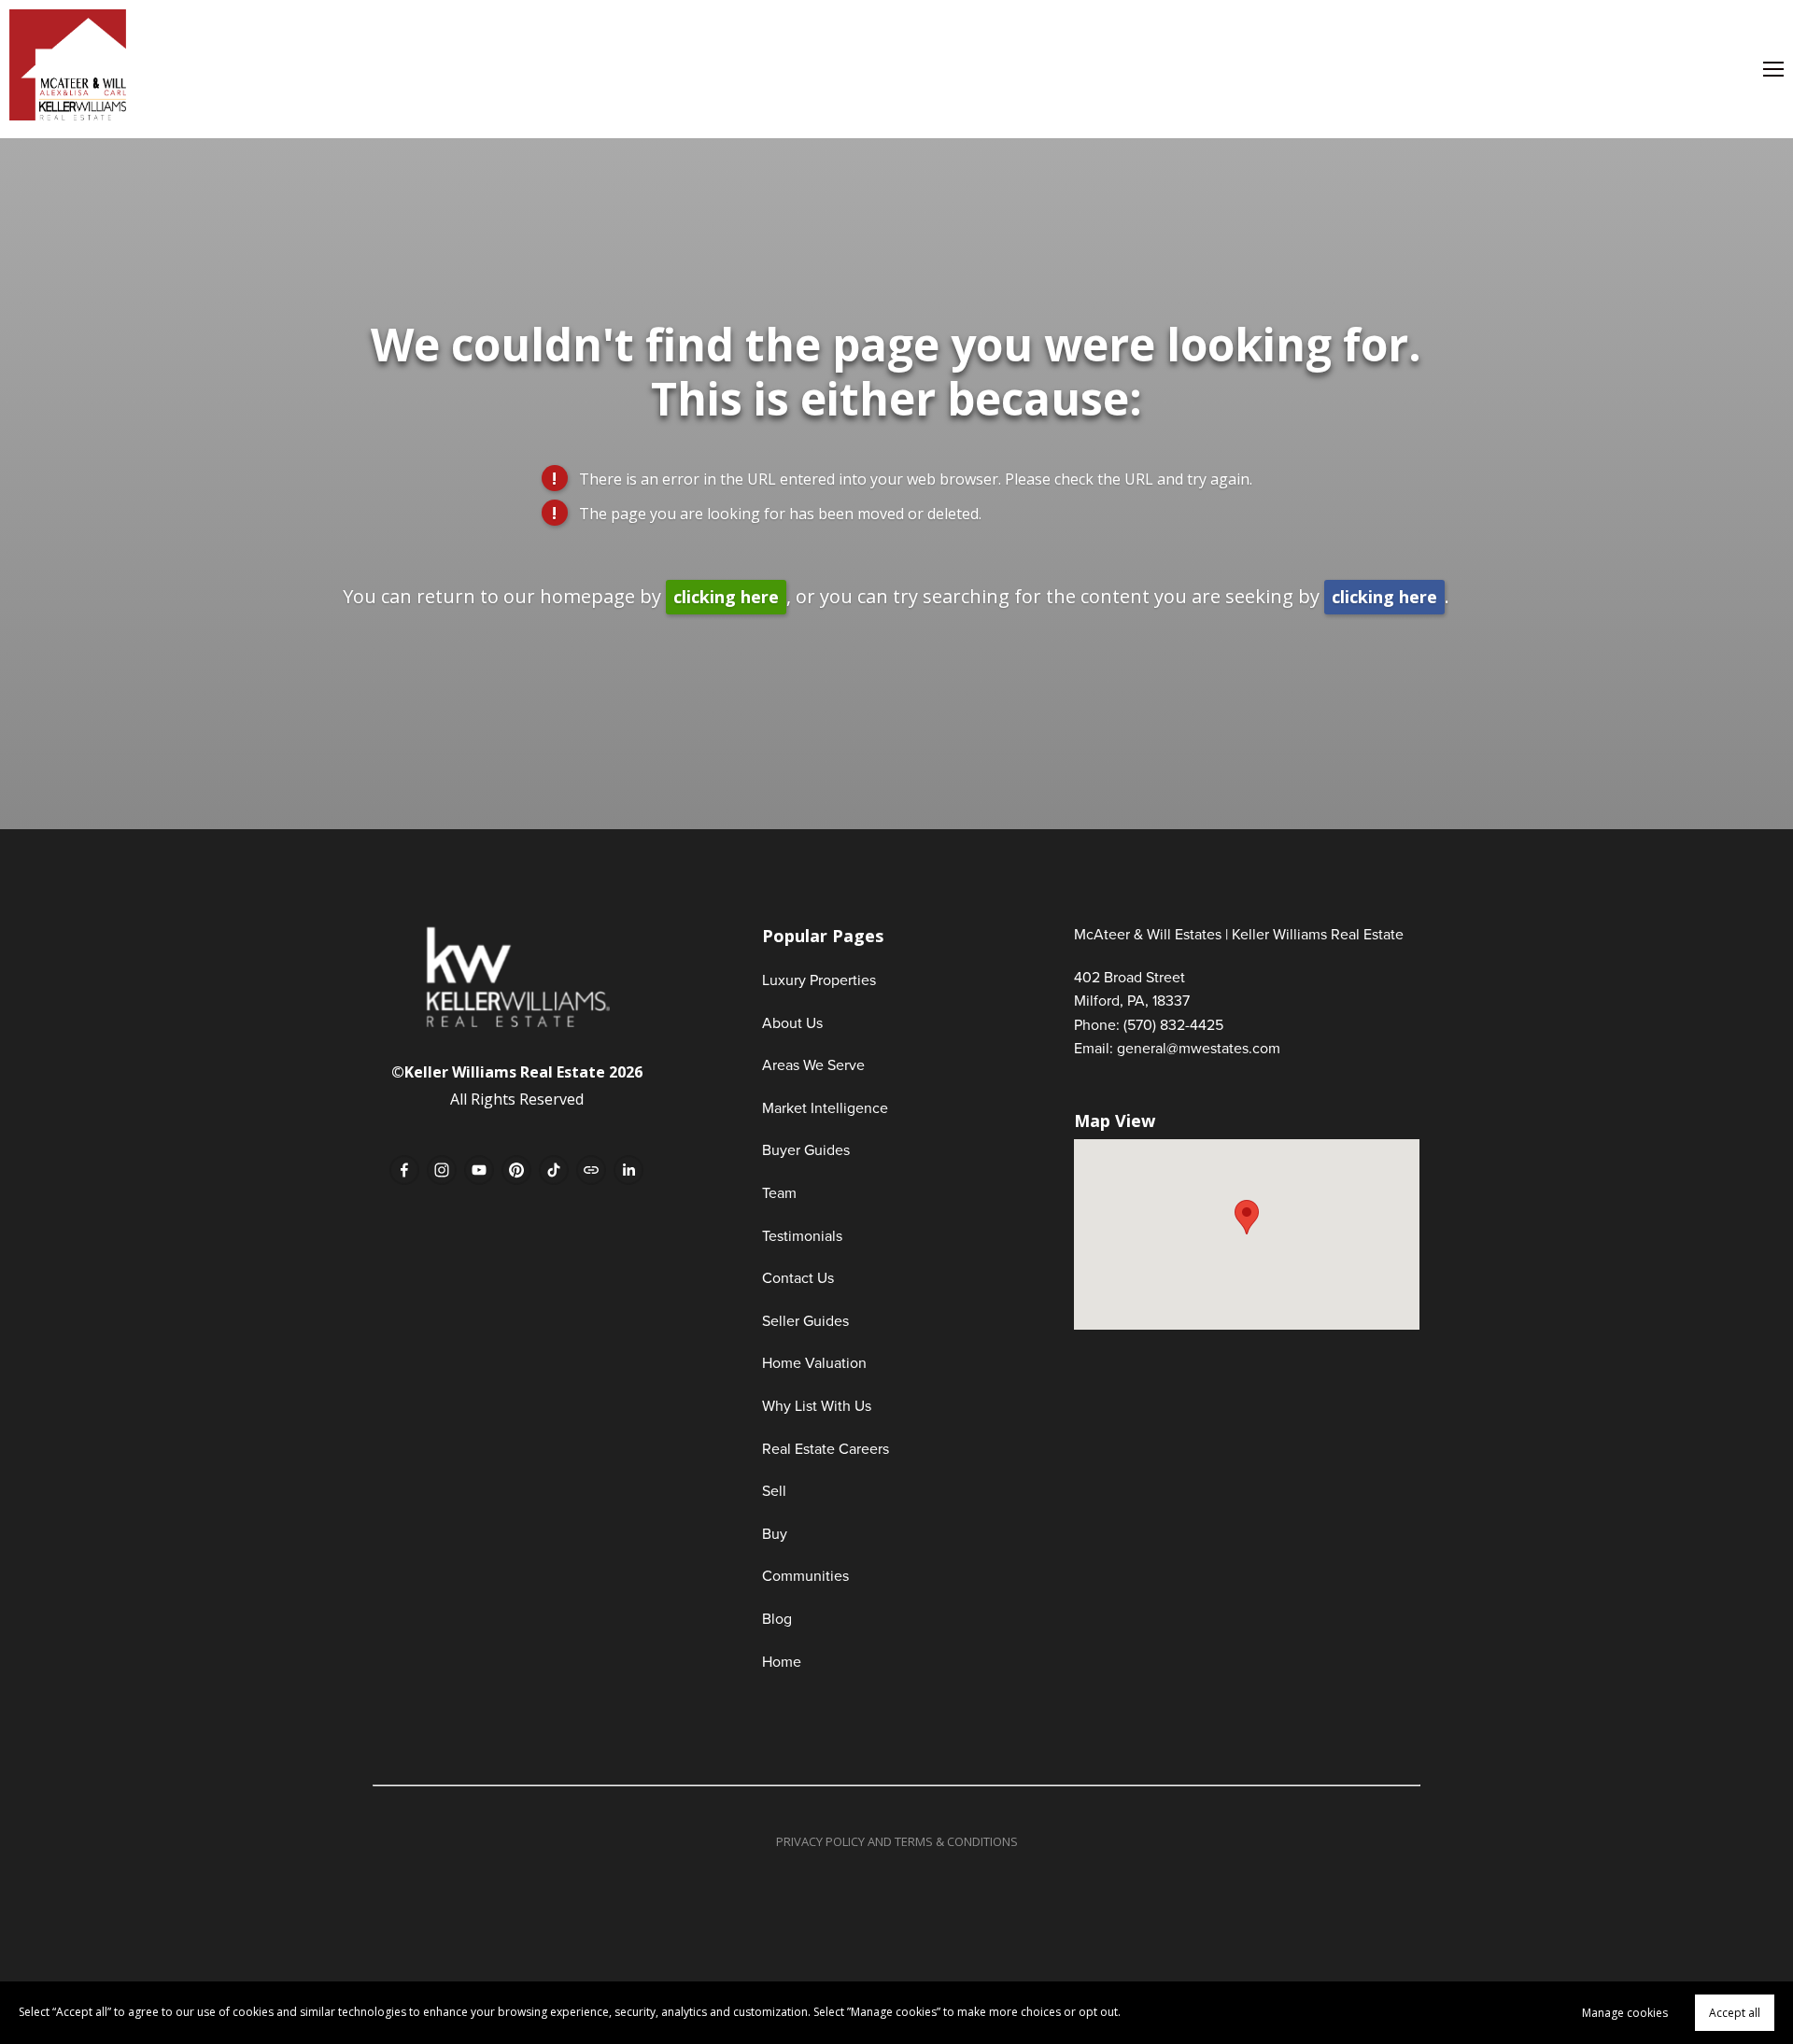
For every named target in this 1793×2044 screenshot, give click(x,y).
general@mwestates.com (1199, 1048)
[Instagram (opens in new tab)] (442, 1170)
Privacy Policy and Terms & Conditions (897, 1841)
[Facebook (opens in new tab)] (404, 1170)
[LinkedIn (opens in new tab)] (628, 1170)
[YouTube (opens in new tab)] (479, 1170)
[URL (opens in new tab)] (591, 1170)
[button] (1247, 1217)
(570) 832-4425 (1173, 1024)
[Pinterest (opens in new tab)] (516, 1170)
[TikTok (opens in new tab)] (554, 1170)
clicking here (726, 597)
